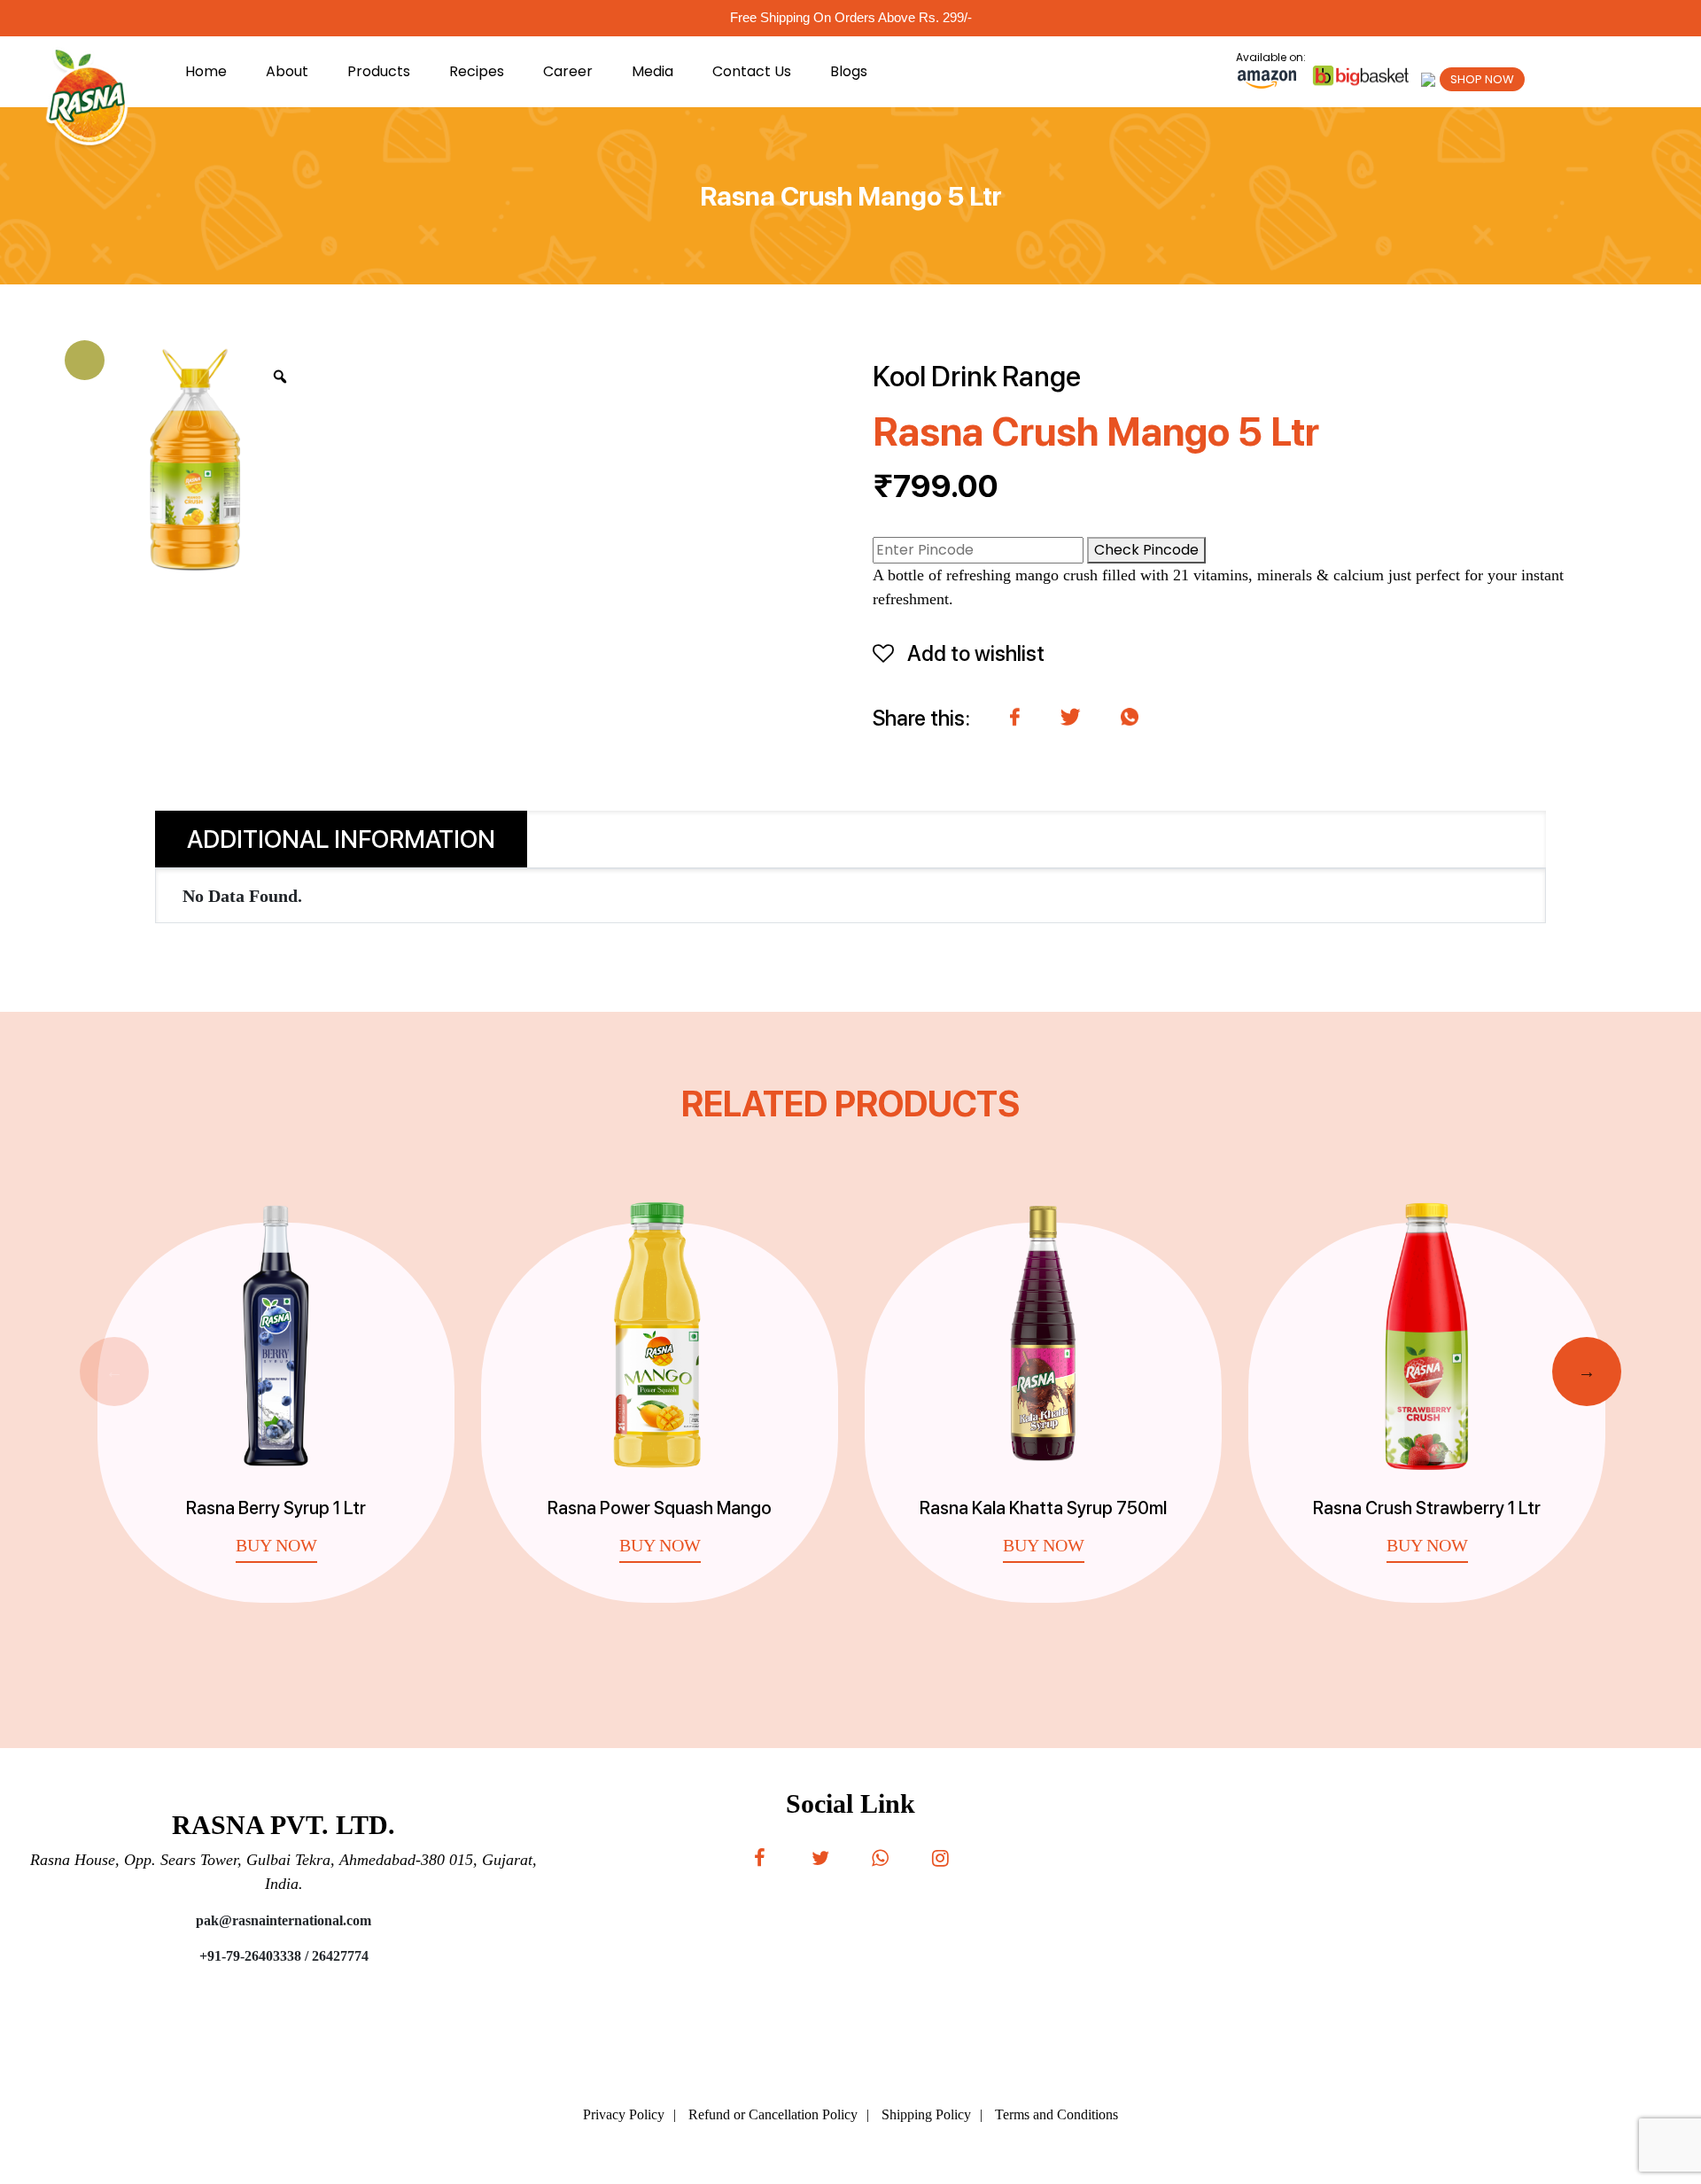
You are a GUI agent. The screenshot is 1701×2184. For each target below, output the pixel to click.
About (287, 71)
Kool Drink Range (977, 377)
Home (206, 71)
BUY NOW (276, 1545)
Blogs (849, 71)
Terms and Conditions (1056, 2114)
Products (379, 71)
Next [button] (1587, 1372)
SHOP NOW (1482, 79)
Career (568, 71)
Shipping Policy (926, 2114)
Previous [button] (114, 1372)
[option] (276, 1395)
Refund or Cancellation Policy (773, 2114)
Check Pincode (1146, 550)
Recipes (477, 71)
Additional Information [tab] (341, 839)
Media (652, 71)
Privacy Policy (624, 2114)
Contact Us (752, 71)
